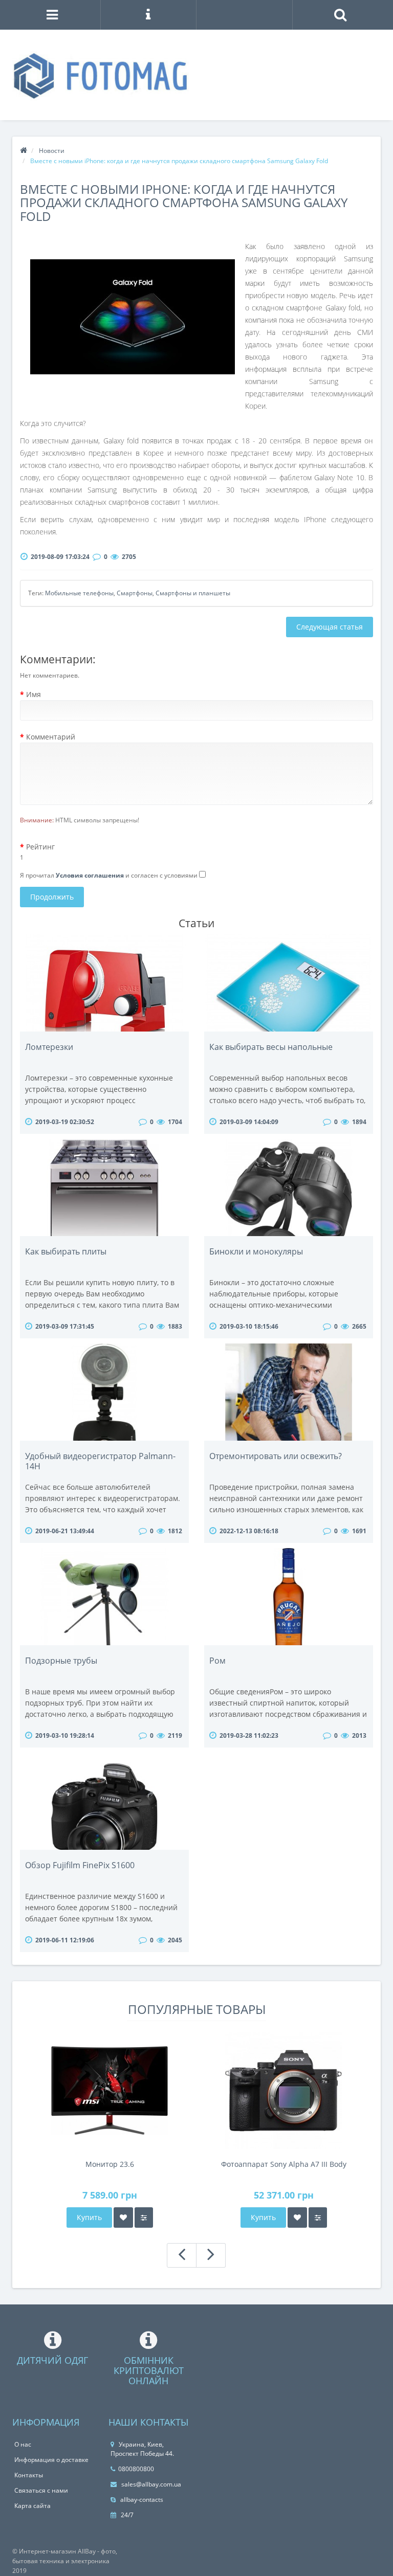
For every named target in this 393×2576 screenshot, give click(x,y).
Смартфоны (135, 593)
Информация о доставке (51, 2460)
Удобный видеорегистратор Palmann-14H (100, 1461)
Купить (89, 2217)
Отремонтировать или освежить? (276, 1456)
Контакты (29, 2475)
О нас (23, 2444)
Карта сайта (32, 2506)
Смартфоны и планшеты (193, 593)
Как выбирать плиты (66, 1251)
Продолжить (52, 897)
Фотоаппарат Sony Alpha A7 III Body (284, 2164)
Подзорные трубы (61, 1661)
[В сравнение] (144, 2217)
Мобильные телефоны (79, 593)
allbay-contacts (141, 2500)
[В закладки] (123, 2217)
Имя (34, 694)
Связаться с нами (41, 2490)
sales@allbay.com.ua (150, 2484)
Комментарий (51, 737)
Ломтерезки (49, 1047)
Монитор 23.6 (110, 2164)
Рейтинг (40, 847)
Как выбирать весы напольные (271, 1047)
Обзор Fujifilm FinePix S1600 (80, 1865)
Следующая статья (330, 627)
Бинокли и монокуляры (256, 1251)
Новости (52, 151)
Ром (217, 1661)
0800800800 (136, 2469)
